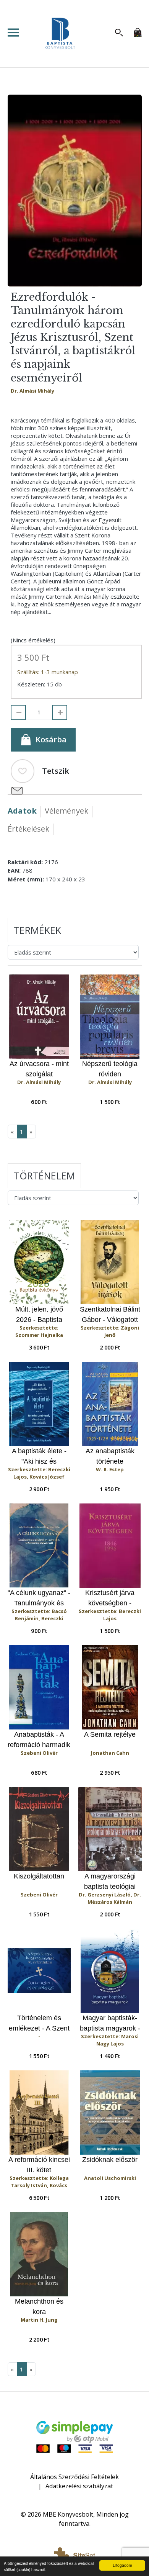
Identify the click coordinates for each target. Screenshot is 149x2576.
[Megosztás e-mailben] (17, 791)
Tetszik (56, 771)
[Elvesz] (18, 712)
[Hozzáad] (60, 712)
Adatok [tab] (22, 811)
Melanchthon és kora (39, 2307)
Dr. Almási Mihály (32, 391)
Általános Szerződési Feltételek (74, 2477)
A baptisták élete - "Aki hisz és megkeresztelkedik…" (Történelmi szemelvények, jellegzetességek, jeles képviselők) (39, 1457)
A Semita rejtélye (110, 1734)
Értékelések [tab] (28, 829)
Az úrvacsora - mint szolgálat (39, 1069)
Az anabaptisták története (110, 1456)
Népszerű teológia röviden (110, 1069)
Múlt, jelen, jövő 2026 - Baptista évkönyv (39, 1315)
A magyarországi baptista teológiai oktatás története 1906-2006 (110, 1882)
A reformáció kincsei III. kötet (39, 2165)
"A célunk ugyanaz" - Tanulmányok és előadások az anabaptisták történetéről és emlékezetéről (39, 1598)
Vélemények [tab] (66, 811)
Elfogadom (122, 2565)
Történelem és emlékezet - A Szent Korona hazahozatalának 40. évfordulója (39, 2023)
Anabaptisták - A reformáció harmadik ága (39, 1740)
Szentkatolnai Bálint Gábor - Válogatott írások (110, 1315)
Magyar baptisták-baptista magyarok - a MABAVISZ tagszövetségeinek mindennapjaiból (110, 2023)
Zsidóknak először (110, 2160)
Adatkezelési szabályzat (79, 2486)
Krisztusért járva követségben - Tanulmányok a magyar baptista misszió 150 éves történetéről (110, 1598)
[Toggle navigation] (16, 33)
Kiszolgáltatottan (39, 1876)
